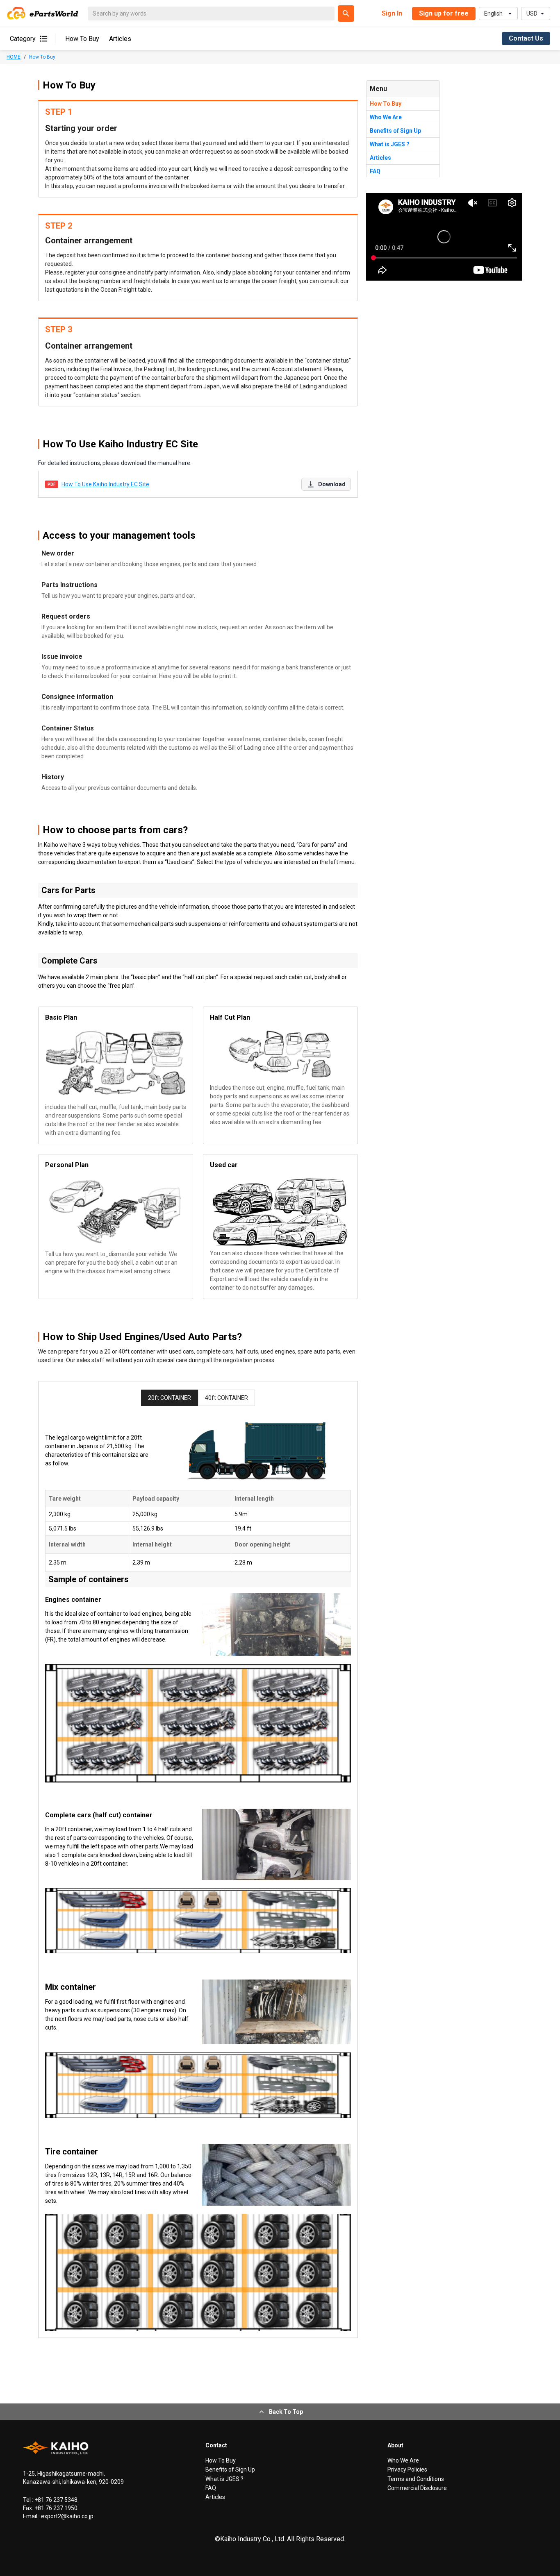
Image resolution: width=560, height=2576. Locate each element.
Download (332, 484)
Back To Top (286, 2412)
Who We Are (386, 117)
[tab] (198, 1860)
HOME (14, 57)
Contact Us (526, 38)
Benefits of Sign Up (395, 131)
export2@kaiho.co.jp (67, 2516)
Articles (120, 39)
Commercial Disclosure (417, 2488)
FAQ (375, 171)
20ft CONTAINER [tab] (170, 1398)
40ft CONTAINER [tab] (227, 1398)
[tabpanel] (198, 1876)
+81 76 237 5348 (55, 2500)
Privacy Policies (407, 2469)
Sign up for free (444, 13)
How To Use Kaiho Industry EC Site (105, 484)
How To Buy (82, 39)
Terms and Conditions (416, 2479)
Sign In (392, 13)
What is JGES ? (390, 144)
